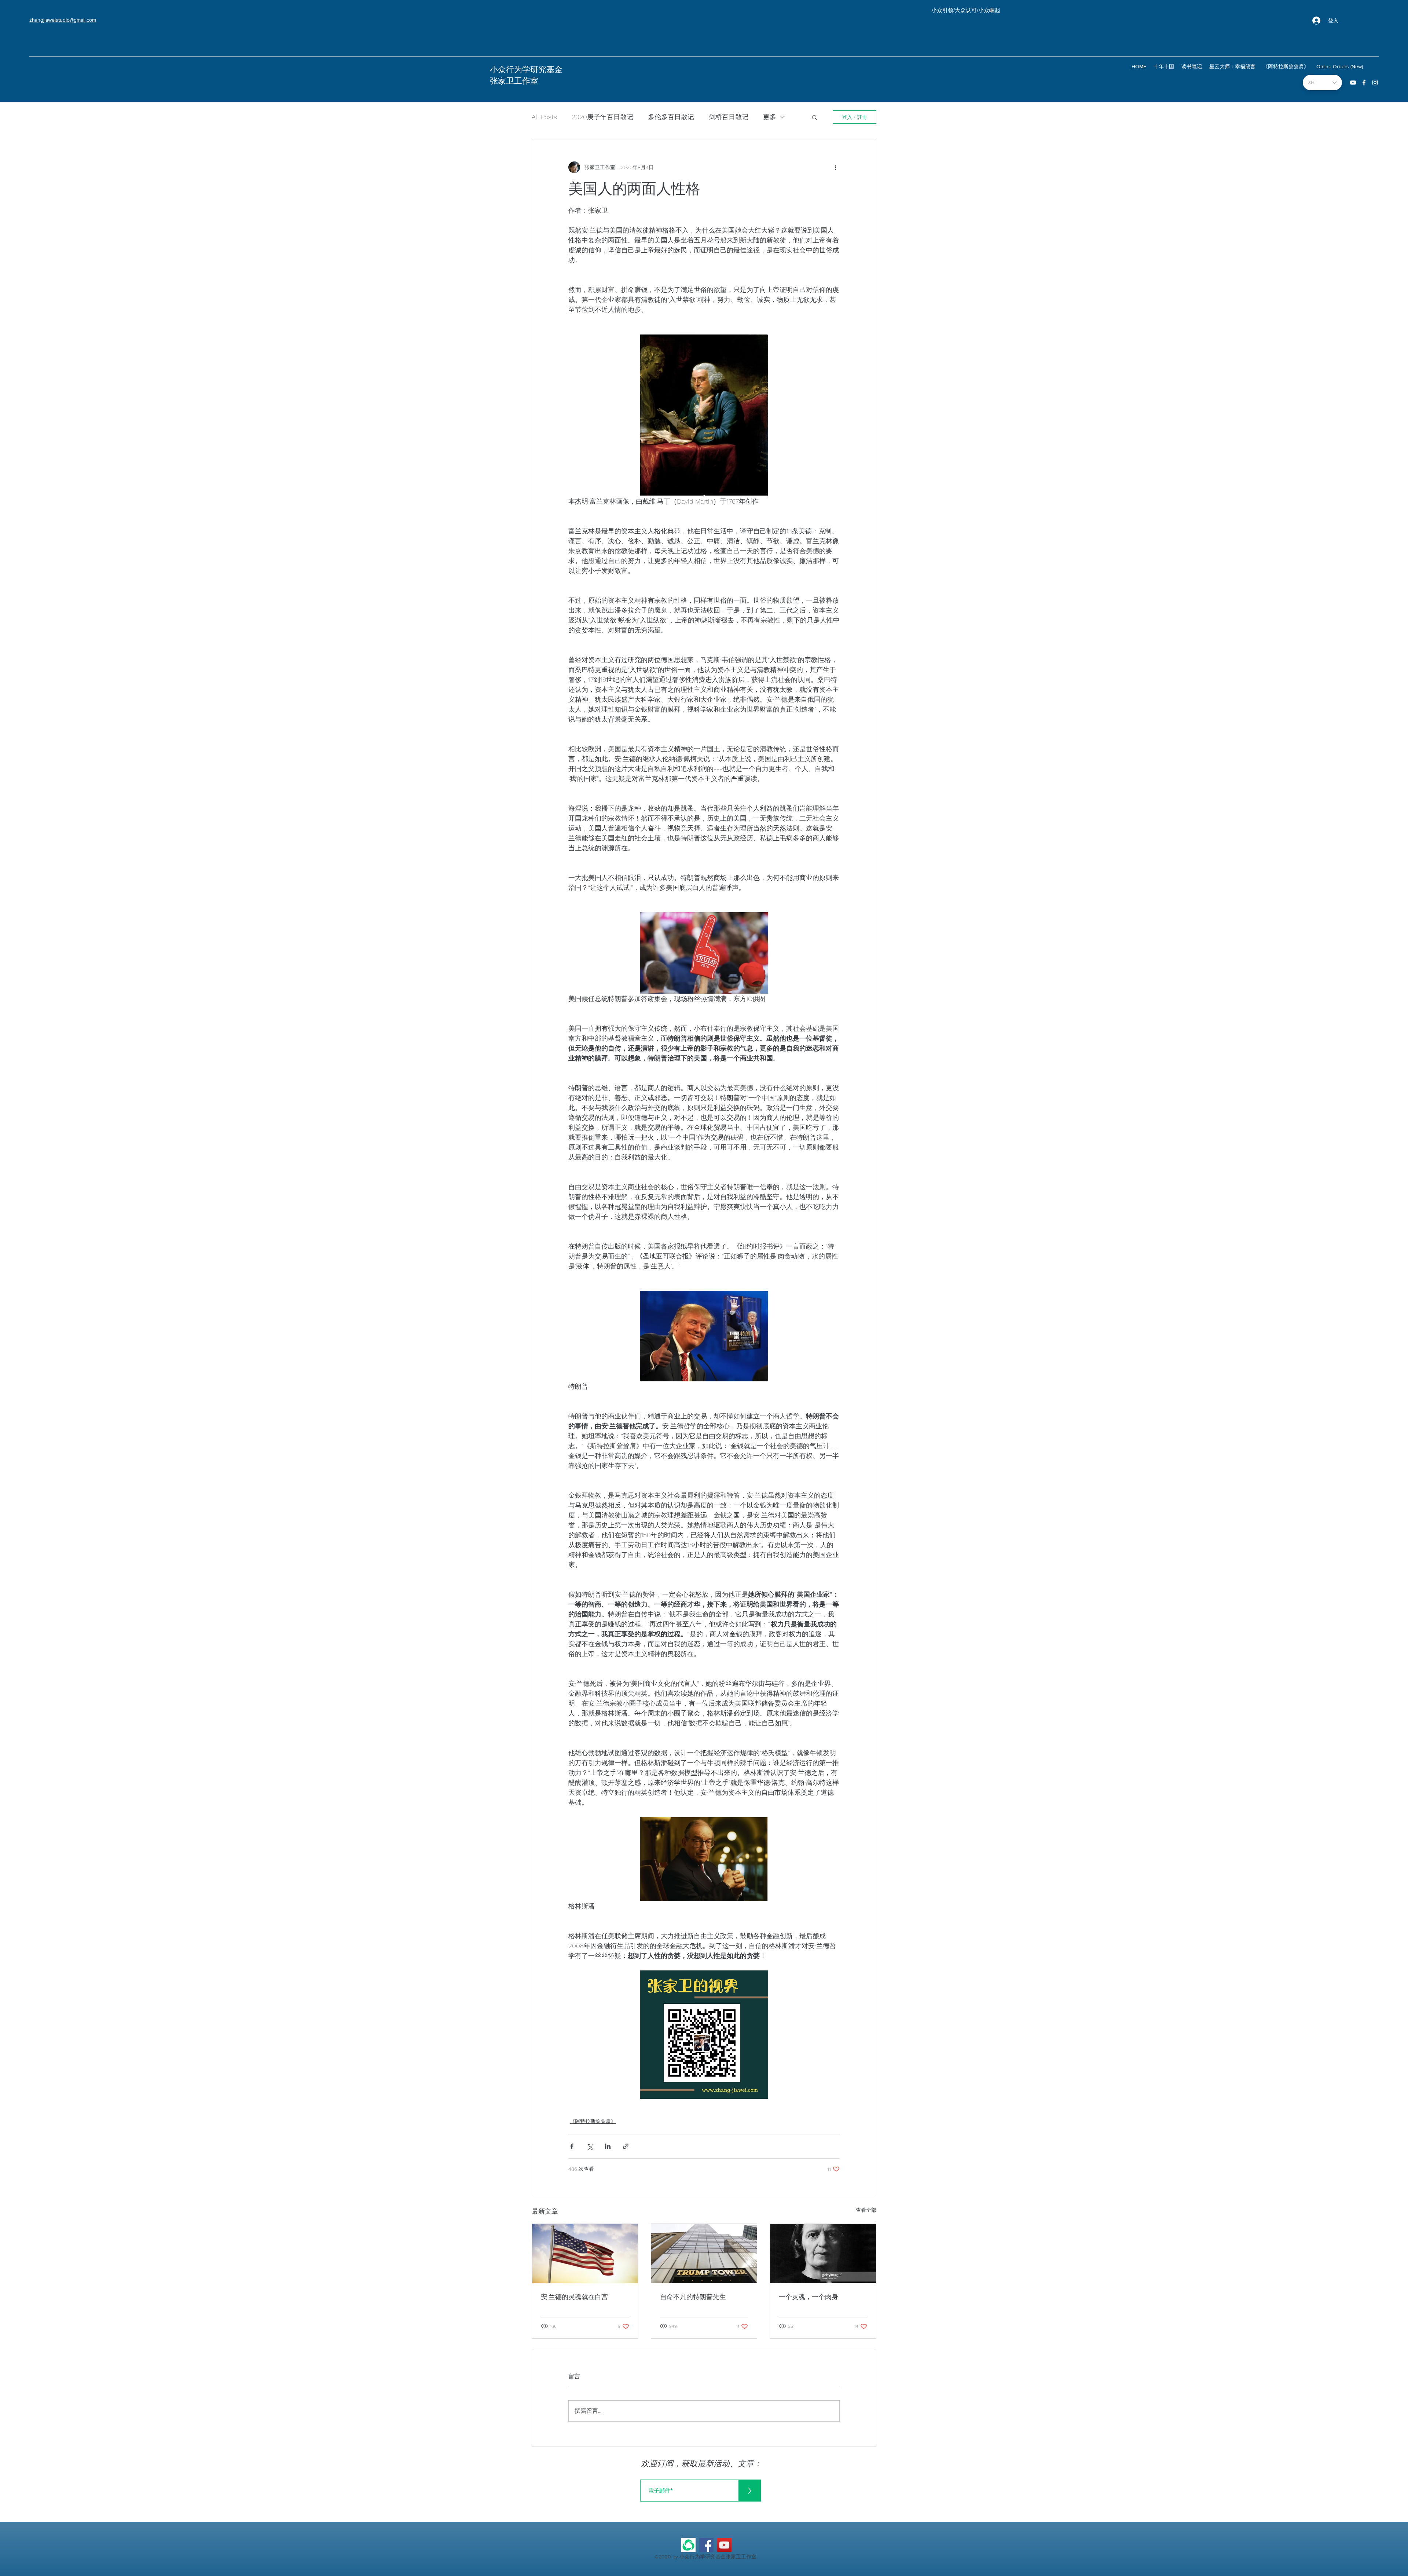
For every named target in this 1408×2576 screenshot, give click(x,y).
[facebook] (1364, 83)
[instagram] (1375, 83)
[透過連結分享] (626, 2146)
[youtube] (1353, 83)
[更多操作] (835, 167)
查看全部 (866, 2210)
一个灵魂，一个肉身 (808, 2297)
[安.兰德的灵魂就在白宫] (585, 2254)
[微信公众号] (688, 2545)
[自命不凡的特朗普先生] (704, 2254)
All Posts (544, 117)
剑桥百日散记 (729, 117)
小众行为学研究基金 (526, 70)
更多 (770, 117)
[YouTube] (724, 2545)
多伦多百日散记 (671, 117)
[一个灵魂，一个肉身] (823, 2254)
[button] (815, 117)
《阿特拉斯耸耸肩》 (593, 2121)
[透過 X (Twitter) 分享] (590, 2146)
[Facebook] (706, 2545)
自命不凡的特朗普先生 (693, 2297)
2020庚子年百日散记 (602, 117)
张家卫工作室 (514, 81)
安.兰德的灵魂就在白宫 (574, 2297)
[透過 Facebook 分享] (572, 2146)
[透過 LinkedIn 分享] (608, 2146)
